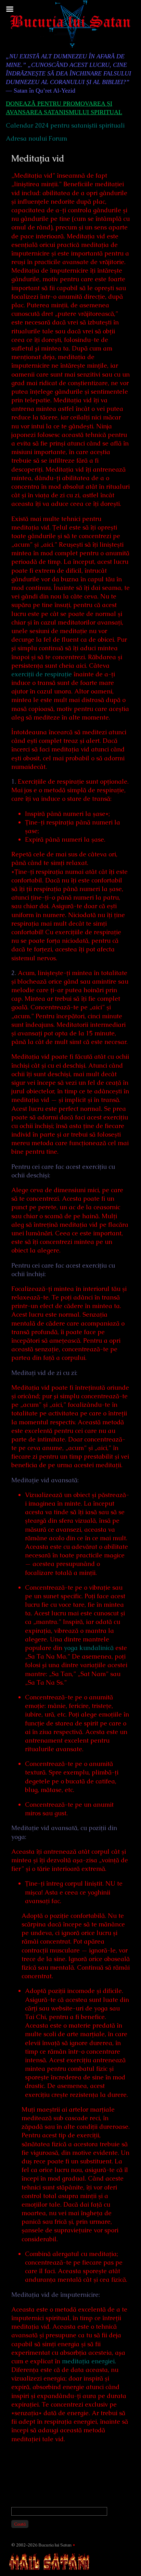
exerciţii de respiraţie (42, 674)
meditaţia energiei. (89, 2361)
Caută (20, 2524)
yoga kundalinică (89, 1648)
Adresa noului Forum (36, 138)
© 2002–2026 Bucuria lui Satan (41, 2545)
